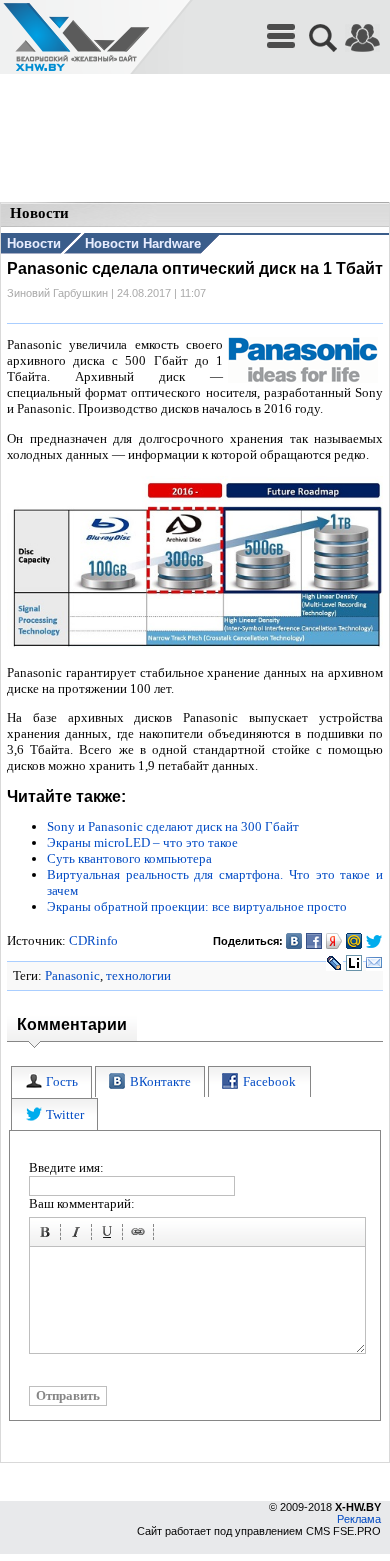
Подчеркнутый (110, 1235)
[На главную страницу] (76, 37)
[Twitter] (374, 941)
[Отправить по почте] (374, 963)
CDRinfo (93, 940)
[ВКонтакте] (294, 941)
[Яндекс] (334, 941)
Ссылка (141, 1235)
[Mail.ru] (354, 941)
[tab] (51, 1082)
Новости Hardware (143, 243)
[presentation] (51, 1082)
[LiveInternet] (354, 963)
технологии (138, 975)
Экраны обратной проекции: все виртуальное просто (197, 906)
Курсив (79, 1235)
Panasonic (72, 975)
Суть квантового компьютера (129, 858)
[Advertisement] (195, 140)
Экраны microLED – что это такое (142, 842)
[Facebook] (314, 941)
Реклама (359, 1519)
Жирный (48, 1235)
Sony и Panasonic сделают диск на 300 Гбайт (173, 826)
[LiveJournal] (334, 963)
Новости (34, 243)
